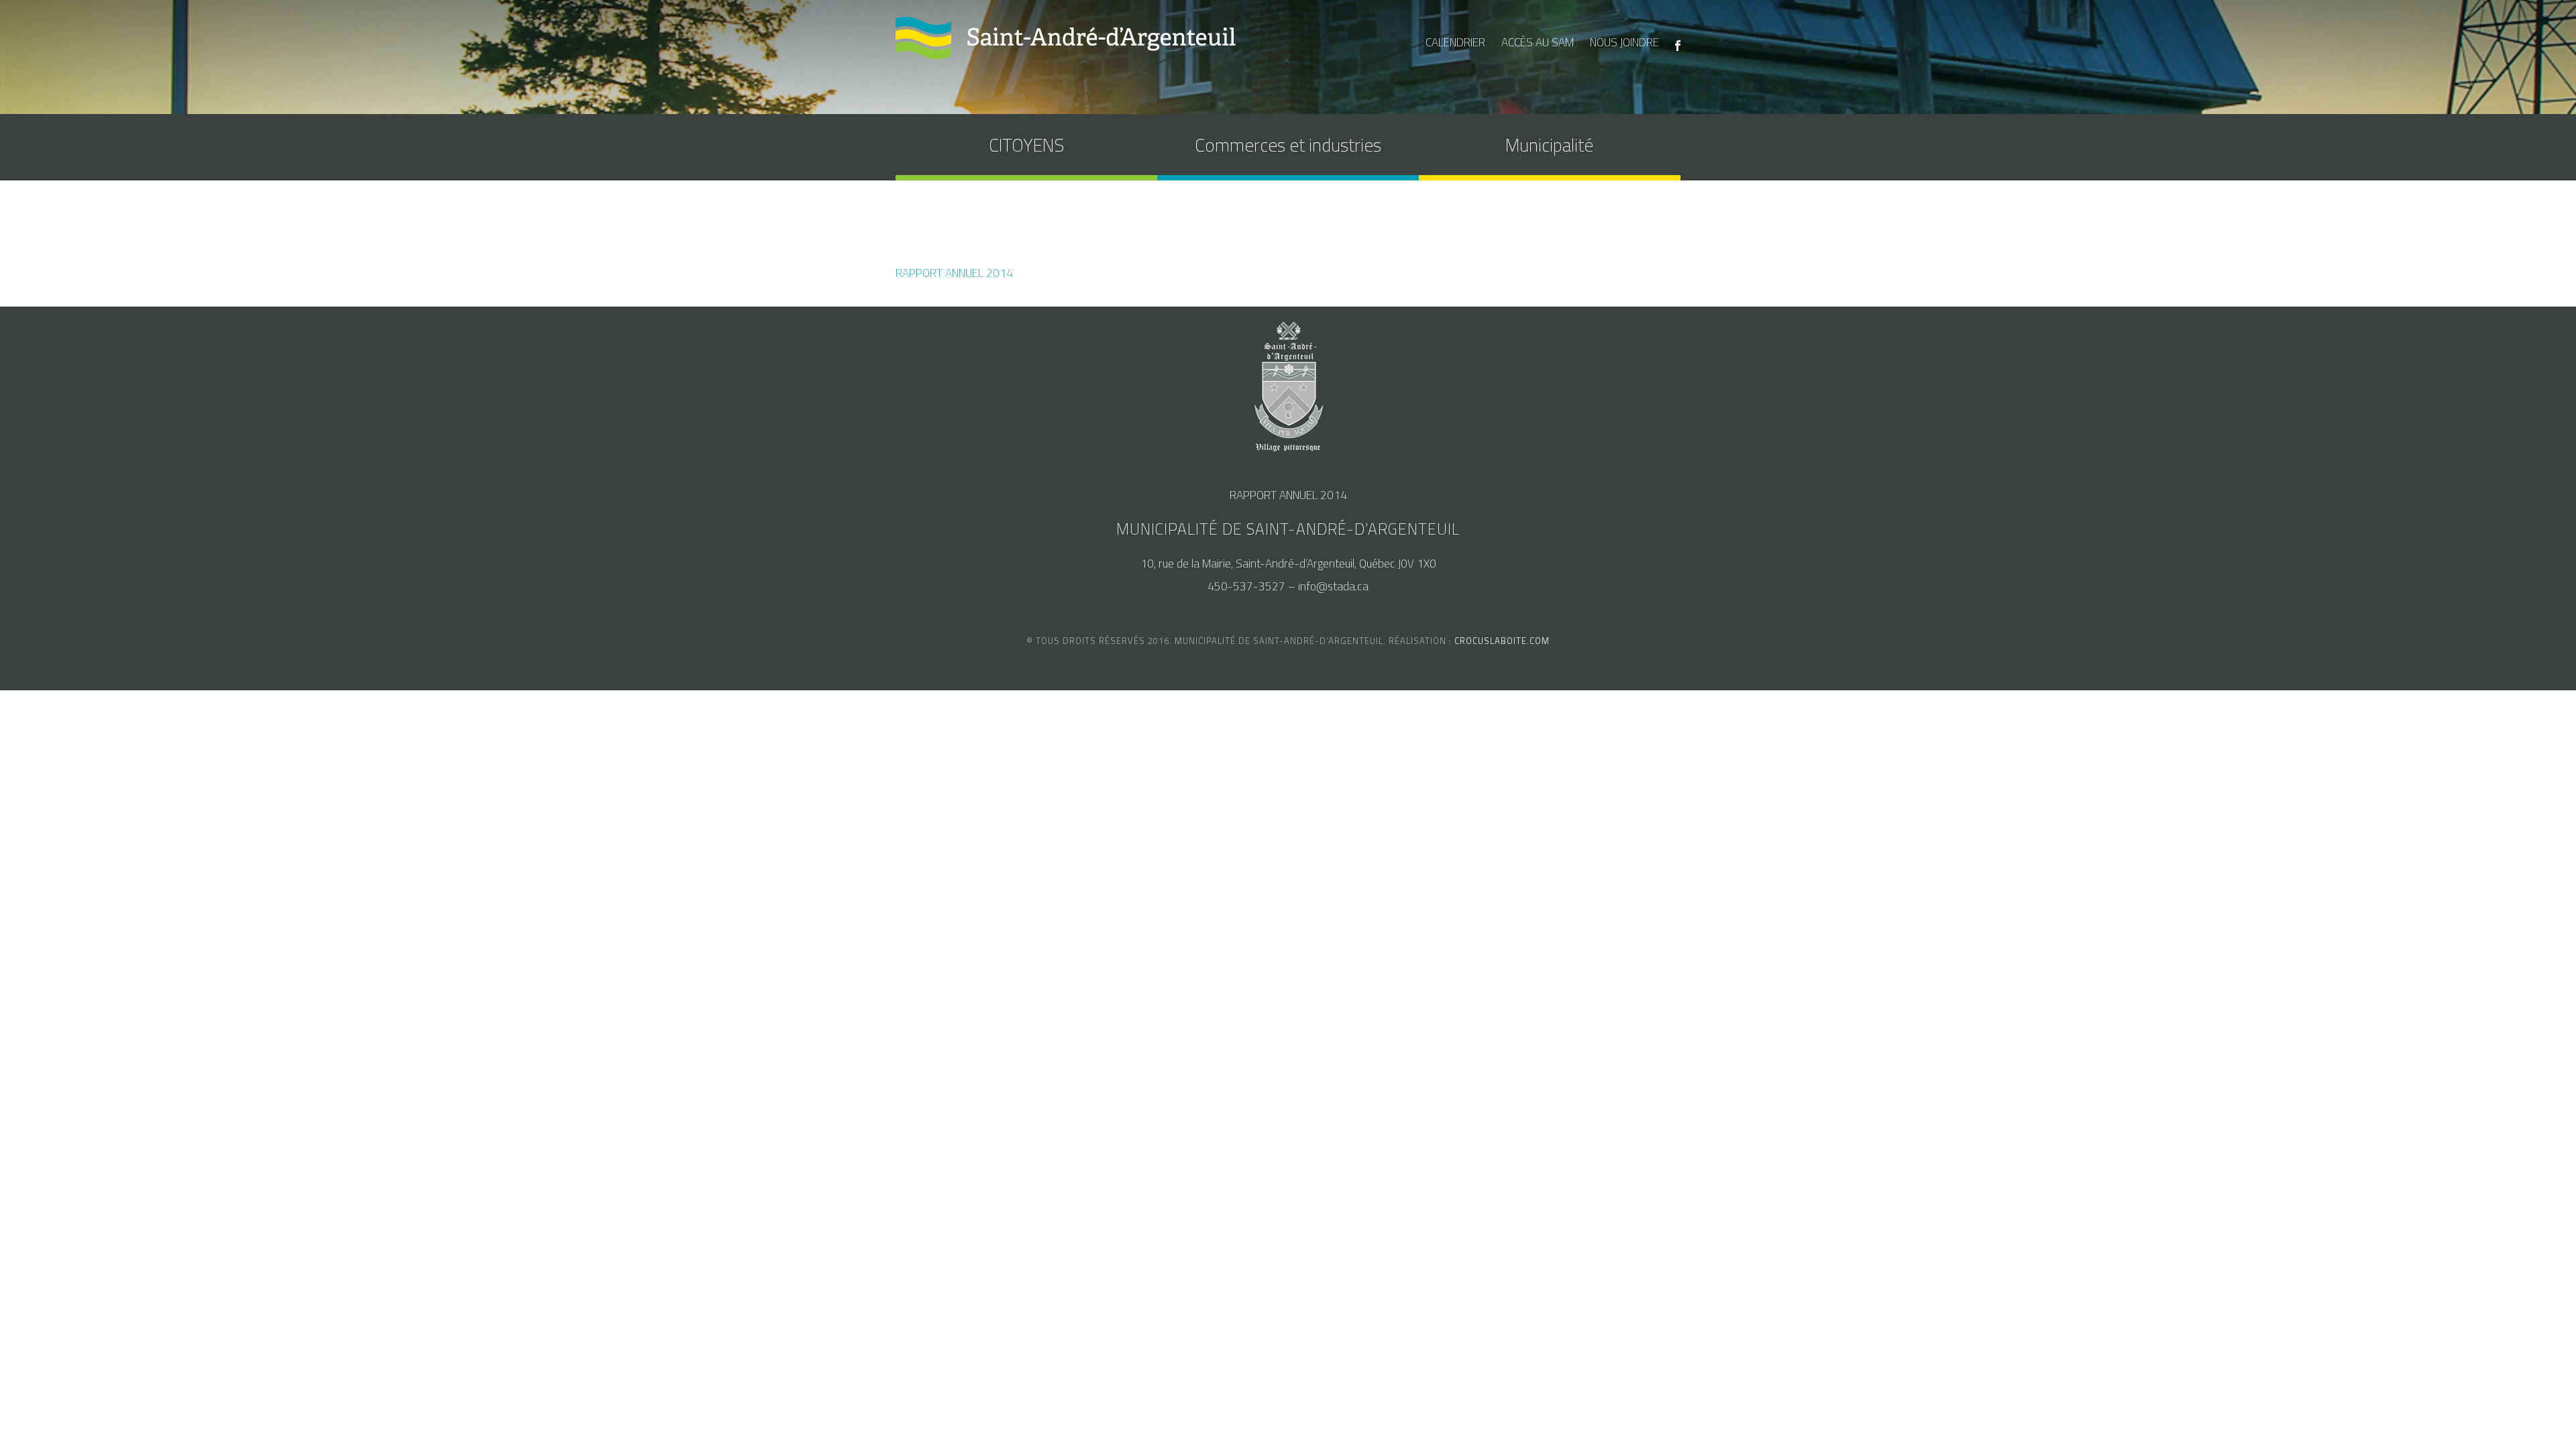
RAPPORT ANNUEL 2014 (954, 273)
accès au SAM (1538, 42)
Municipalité (1549, 145)
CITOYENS (1026, 145)
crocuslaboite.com (1502, 641)
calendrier (1455, 42)
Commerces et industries (1288, 145)
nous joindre (1624, 42)
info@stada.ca (1333, 586)
